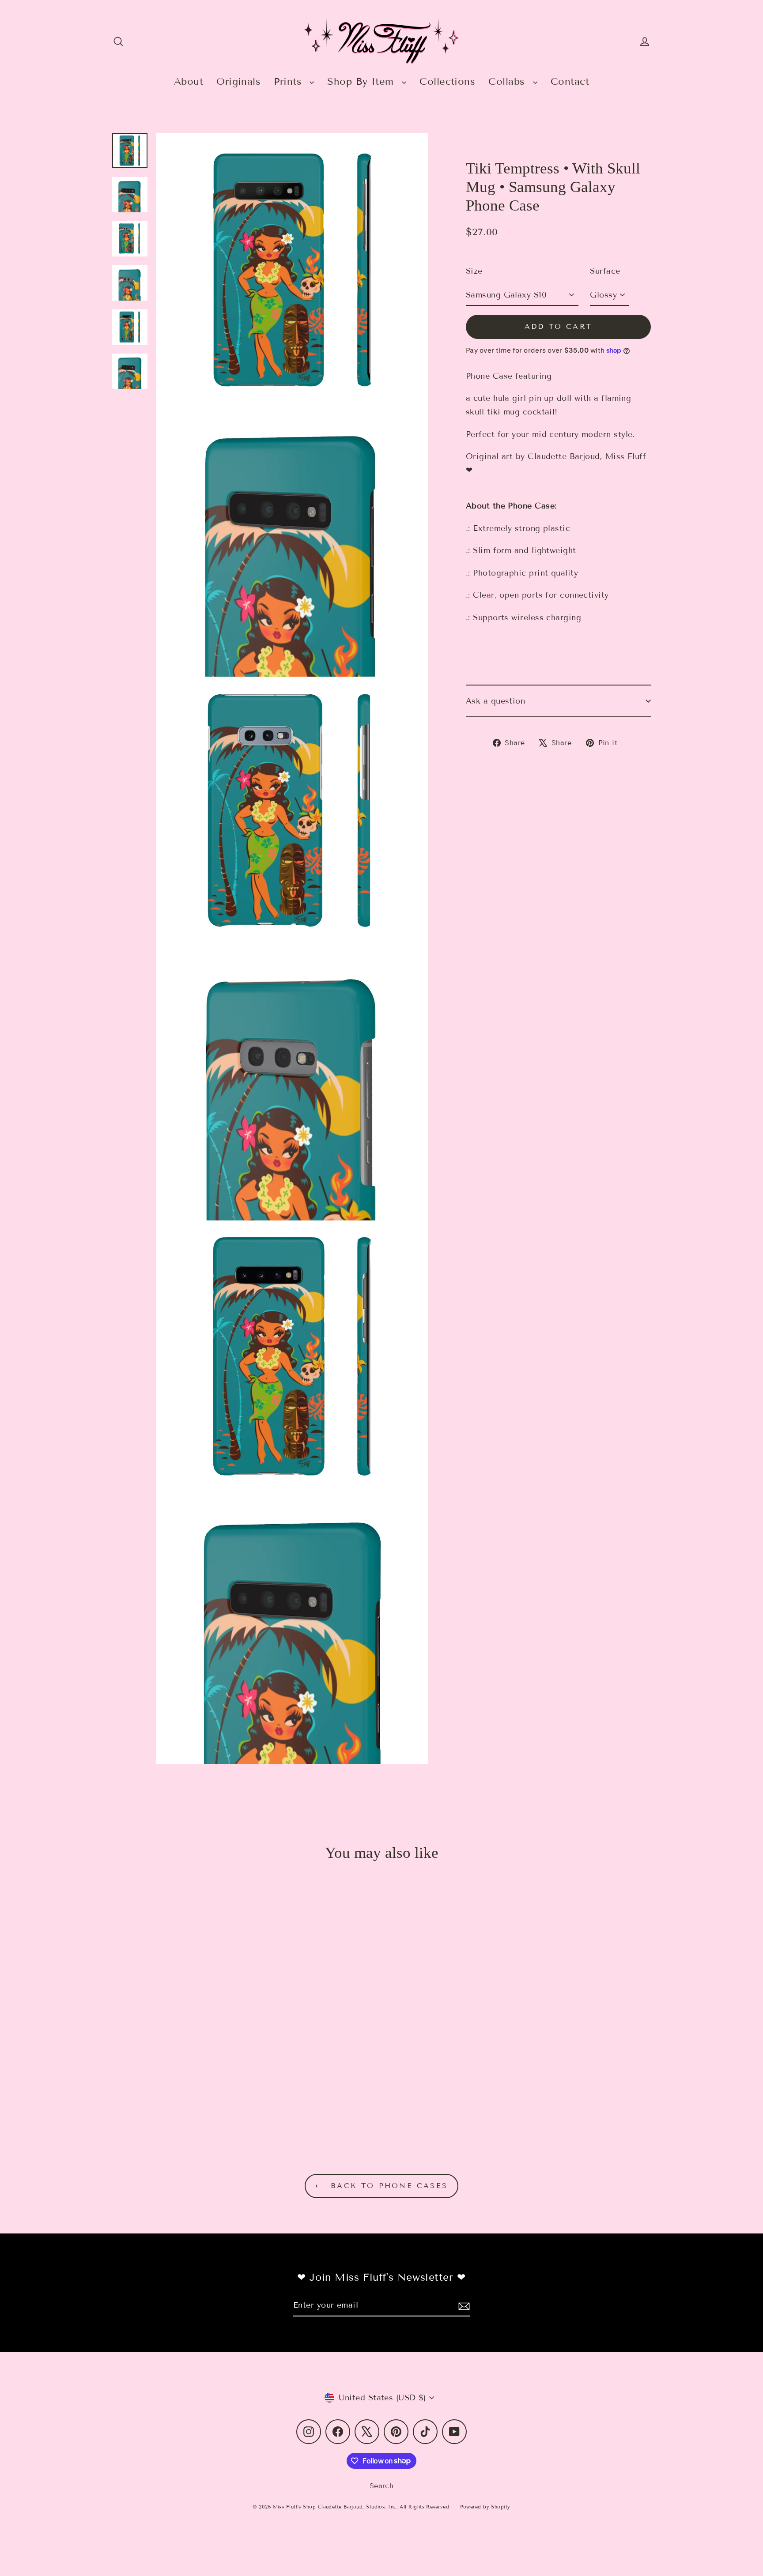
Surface (605, 271)
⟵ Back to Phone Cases (381, 2186)
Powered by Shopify (485, 2507)
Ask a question (495, 701)
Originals (238, 81)
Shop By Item (362, 81)
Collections (447, 81)
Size (474, 271)
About (189, 81)
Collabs (508, 81)
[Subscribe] (463, 2306)
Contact (570, 81)
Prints (289, 81)
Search (382, 2486)
